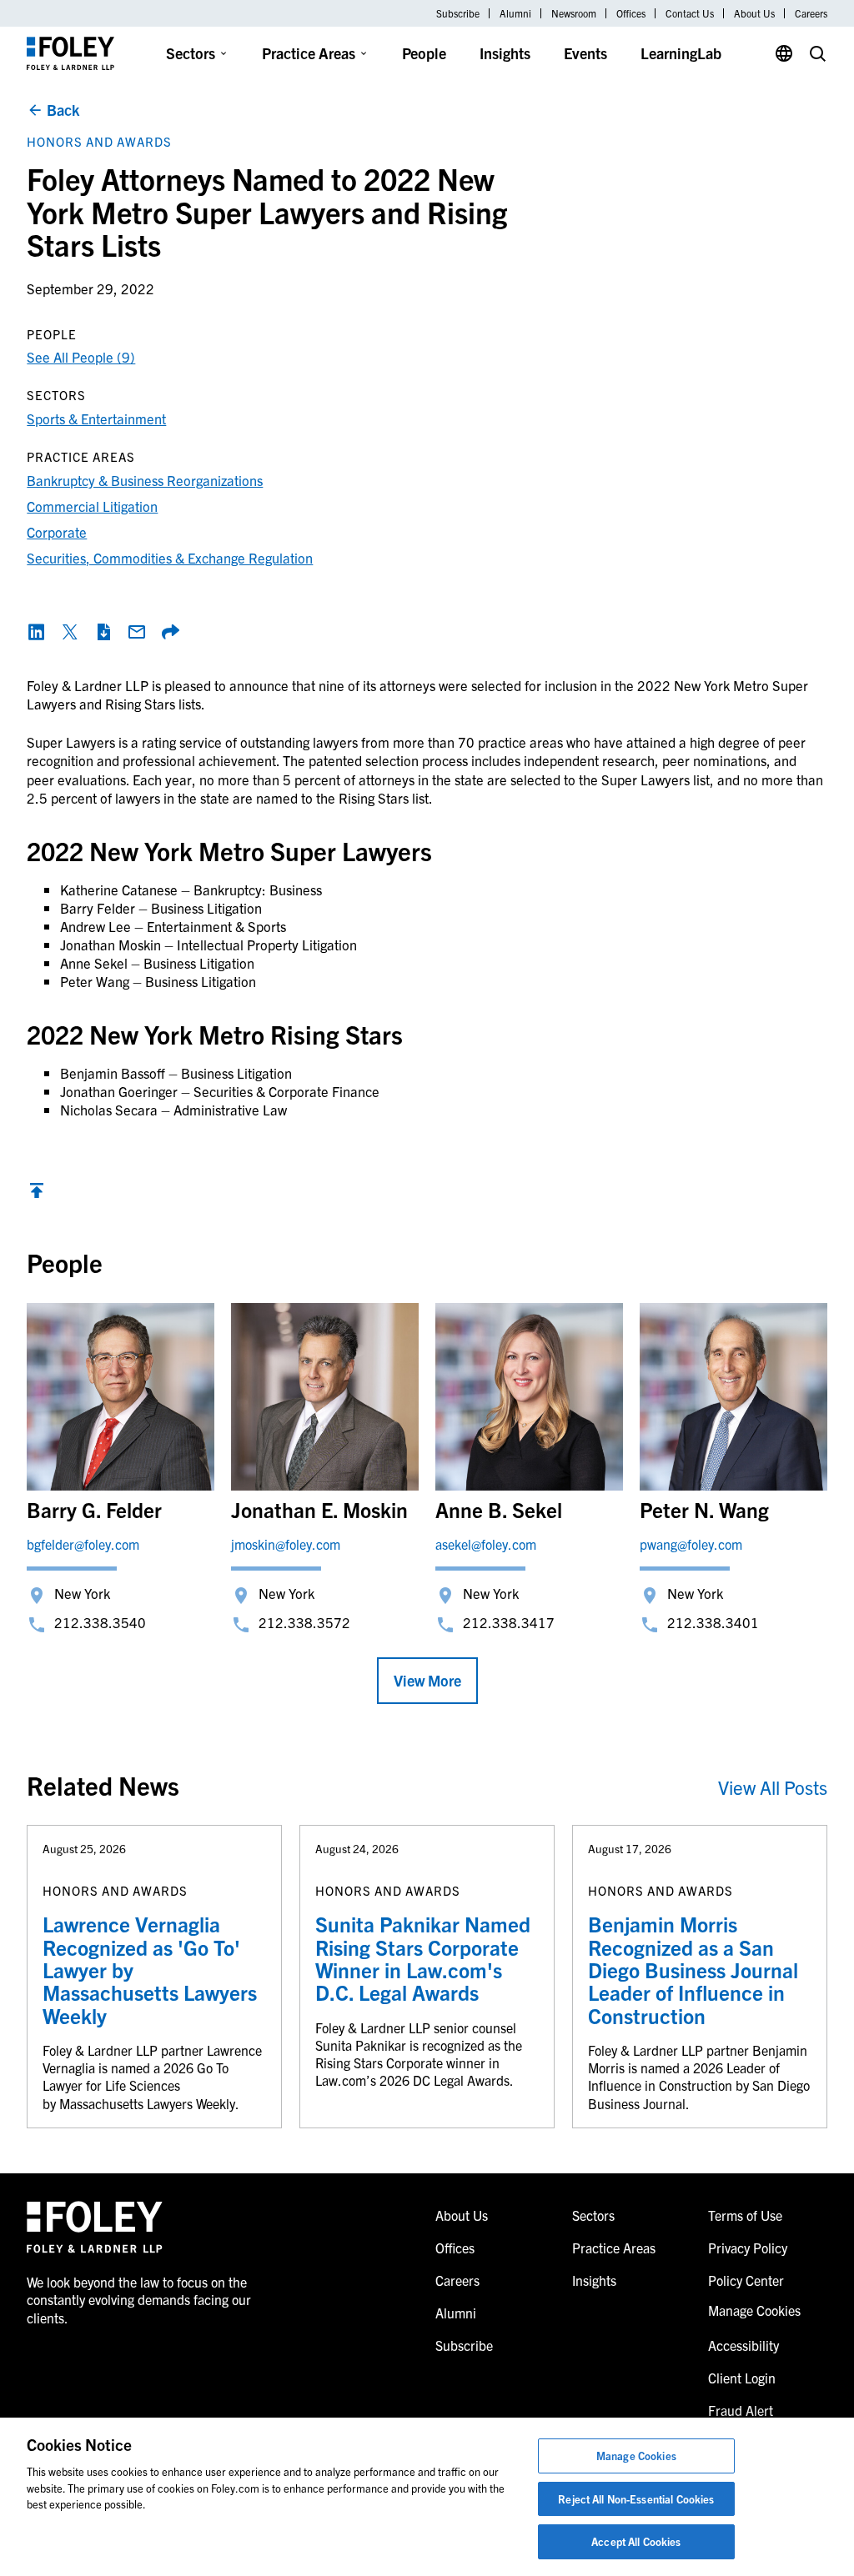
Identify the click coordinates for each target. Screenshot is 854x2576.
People (424, 53)
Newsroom (574, 13)
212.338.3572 (304, 1622)
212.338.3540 (100, 1622)
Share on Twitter (70, 632)
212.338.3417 (509, 1622)
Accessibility (743, 2345)
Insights (505, 53)
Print (103, 632)
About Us (754, 13)
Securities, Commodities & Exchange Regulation (170, 557)
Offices (631, 13)
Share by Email (137, 632)
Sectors (191, 53)
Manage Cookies (636, 2456)
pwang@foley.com (691, 1544)
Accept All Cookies (636, 2541)
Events (585, 53)
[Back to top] (37, 1194)
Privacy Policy (748, 2248)
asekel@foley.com (486, 1544)
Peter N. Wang (704, 1509)
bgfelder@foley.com (83, 1544)
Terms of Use (745, 2215)
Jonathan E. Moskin (319, 1509)
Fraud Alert (741, 2410)
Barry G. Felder (94, 1509)
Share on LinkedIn (37, 632)
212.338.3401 (713, 1622)
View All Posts (773, 1787)
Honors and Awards (99, 141)
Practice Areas (309, 53)
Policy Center (746, 2280)
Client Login (742, 2378)
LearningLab (681, 53)
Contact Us (690, 13)
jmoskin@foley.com (286, 1544)
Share (170, 632)
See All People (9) (81, 356)
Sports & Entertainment (96, 418)
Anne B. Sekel (499, 1509)
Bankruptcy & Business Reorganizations (145, 480)
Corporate (57, 531)
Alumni (515, 13)
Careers (811, 13)
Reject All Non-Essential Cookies (636, 2499)
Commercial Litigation (92, 506)
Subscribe (458, 13)
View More (427, 1680)
